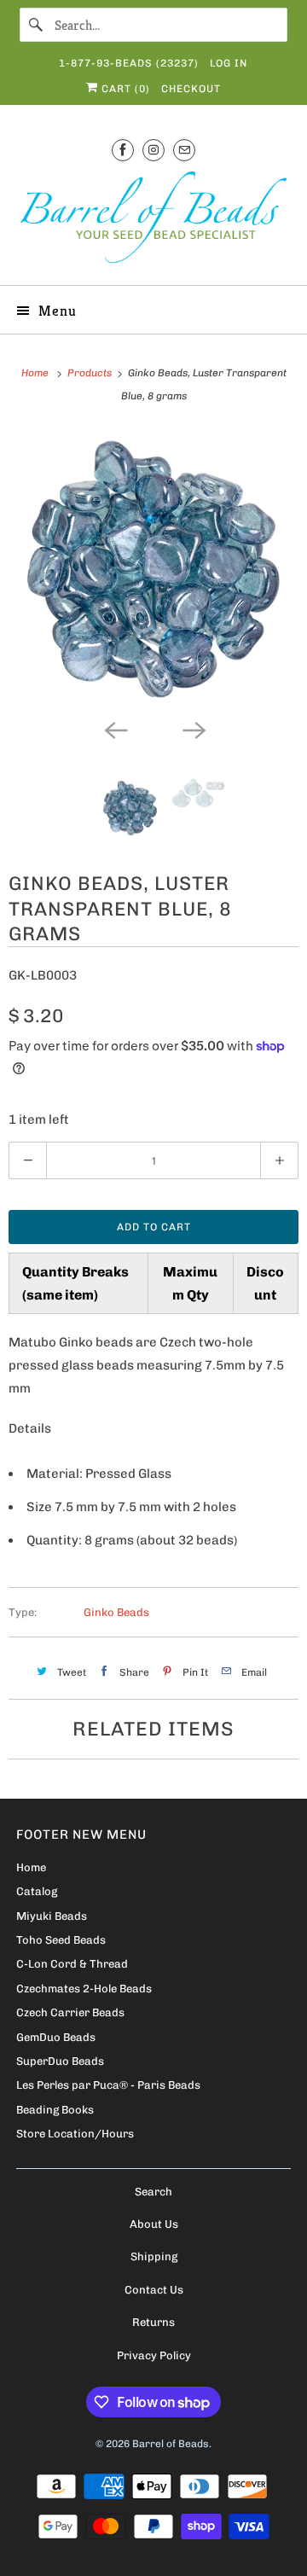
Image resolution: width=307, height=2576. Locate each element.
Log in (229, 63)
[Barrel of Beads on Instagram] (153, 150)
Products (91, 373)
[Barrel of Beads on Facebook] (123, 150)
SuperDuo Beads (60, 2061)
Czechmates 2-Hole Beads (84, 1989)
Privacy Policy (154, 2355)
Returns (153, 2322)
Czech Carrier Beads (70, 2012)
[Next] (193, 729)
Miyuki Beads (52, 1916)
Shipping (154, 2256)
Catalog (37, 1891)
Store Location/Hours (75, 2134)
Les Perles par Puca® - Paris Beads (108, 2085)
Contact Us (154, 2290)
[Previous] (114, 729)
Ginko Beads (116, 1612)
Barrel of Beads (171, 2444)
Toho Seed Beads (61, 1940)
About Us (154, 2224)
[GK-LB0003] (153, 569)
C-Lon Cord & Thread (72, 1964)
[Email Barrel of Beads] (184, 150)
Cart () (124, 89)
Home (31, 1867)
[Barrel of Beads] (153, 221)
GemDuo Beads (56, 2037)
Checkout (191, 89)
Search (153, 2192)
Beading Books (55, 2110)
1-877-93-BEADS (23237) (129, 63)
